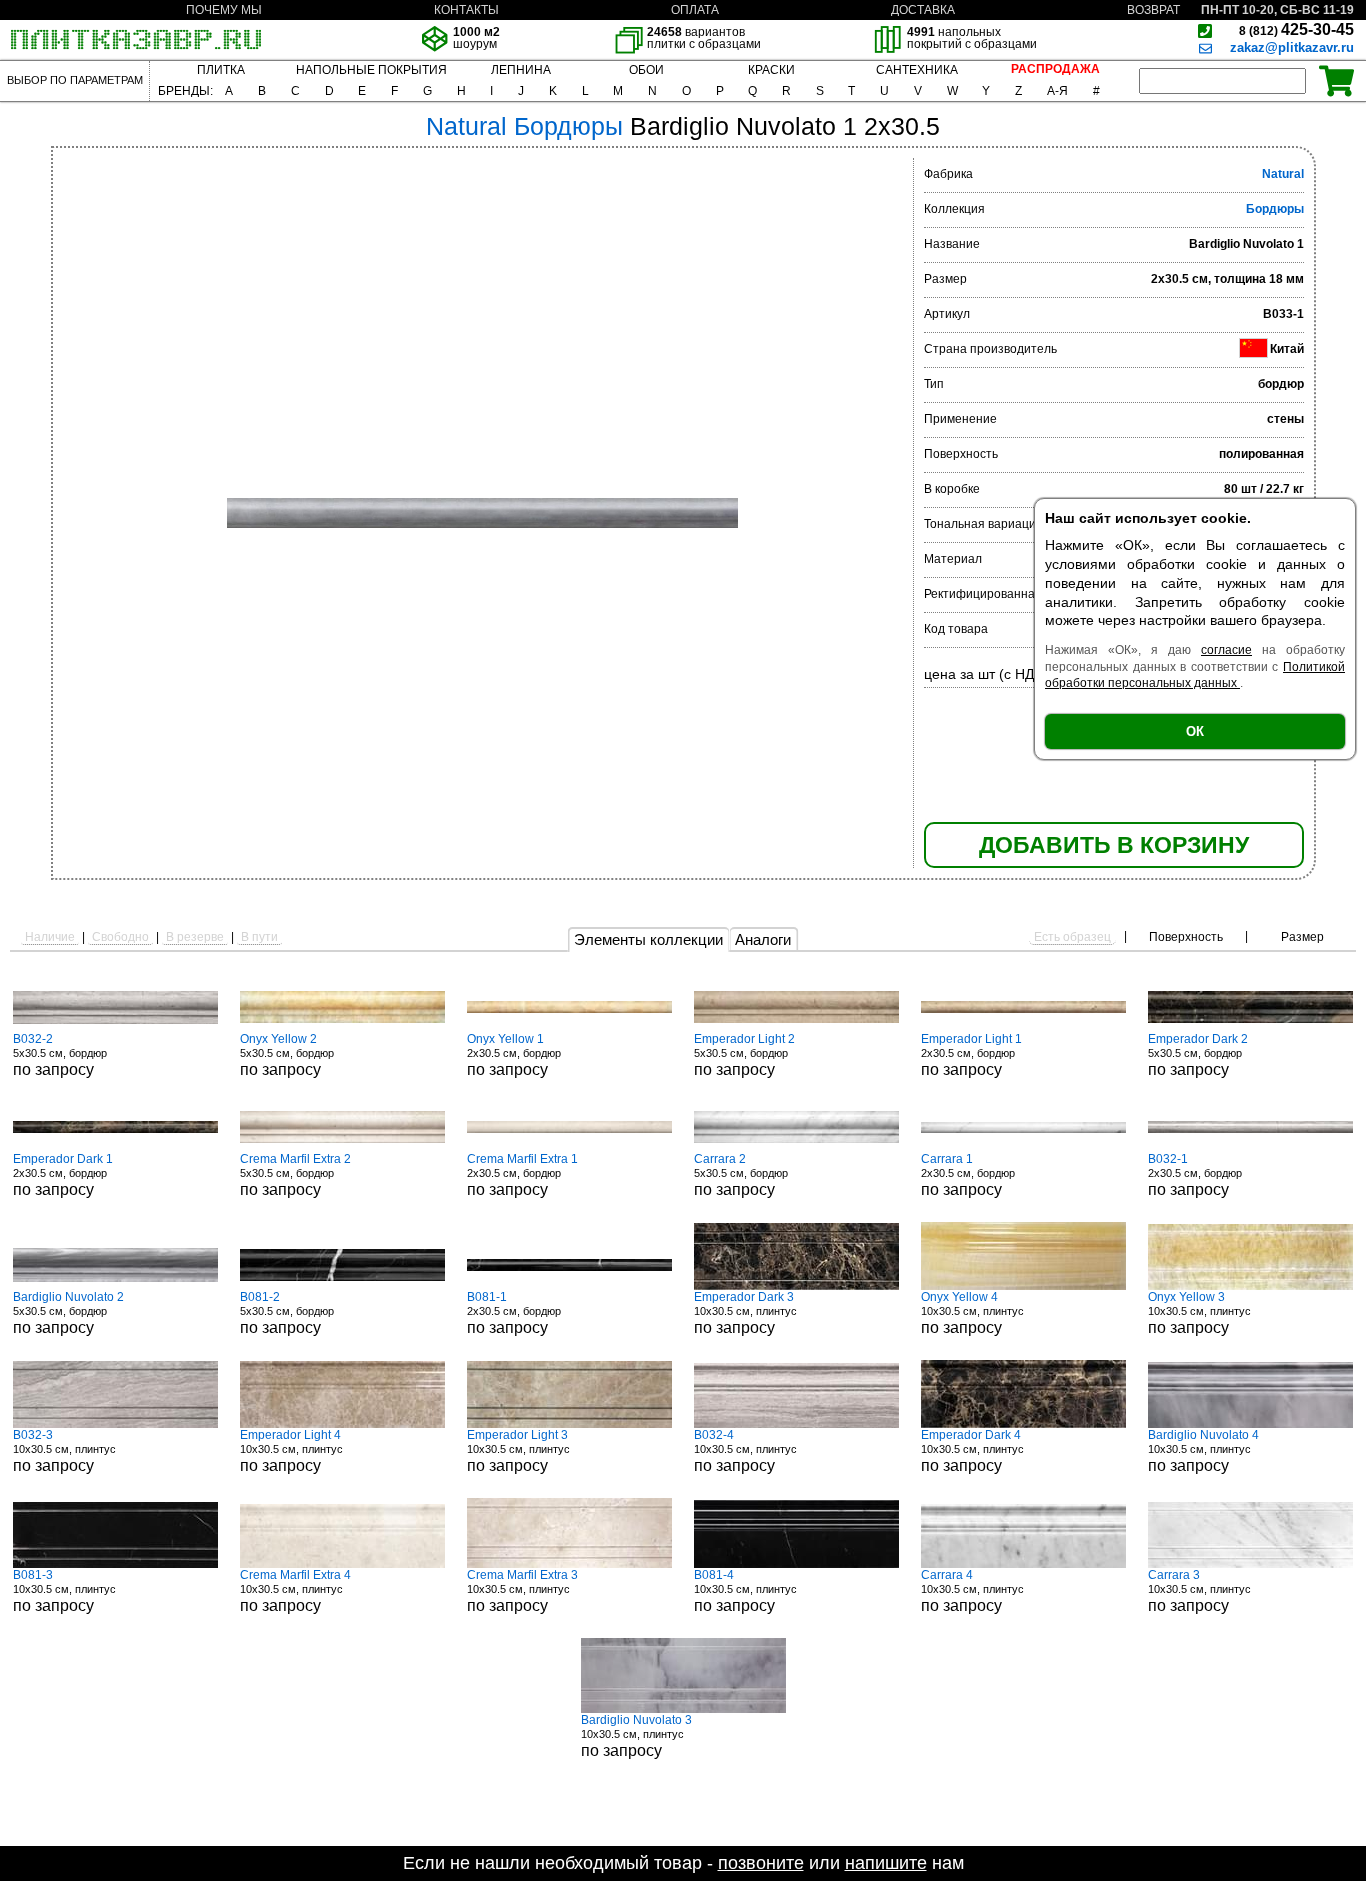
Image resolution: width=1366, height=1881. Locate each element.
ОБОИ (646, 70)
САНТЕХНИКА (917, 70)
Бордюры (1275, 209)
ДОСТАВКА (923, 10)
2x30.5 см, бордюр (514, 1055)
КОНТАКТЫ (466, 10)
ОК (1195, 731)
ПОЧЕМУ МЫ (224, 10)
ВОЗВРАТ (1153, 10)
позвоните (761, 1863)
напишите (886, 1863)
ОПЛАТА (695, 10)
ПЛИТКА (221, 70)
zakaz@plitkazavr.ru (1292, 47)
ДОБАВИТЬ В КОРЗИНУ (1114, 845)
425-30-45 (1296, 29)
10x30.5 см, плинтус (745, 1313)
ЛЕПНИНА (521, 70)
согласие (1226, 650)
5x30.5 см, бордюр (60, 1055)
